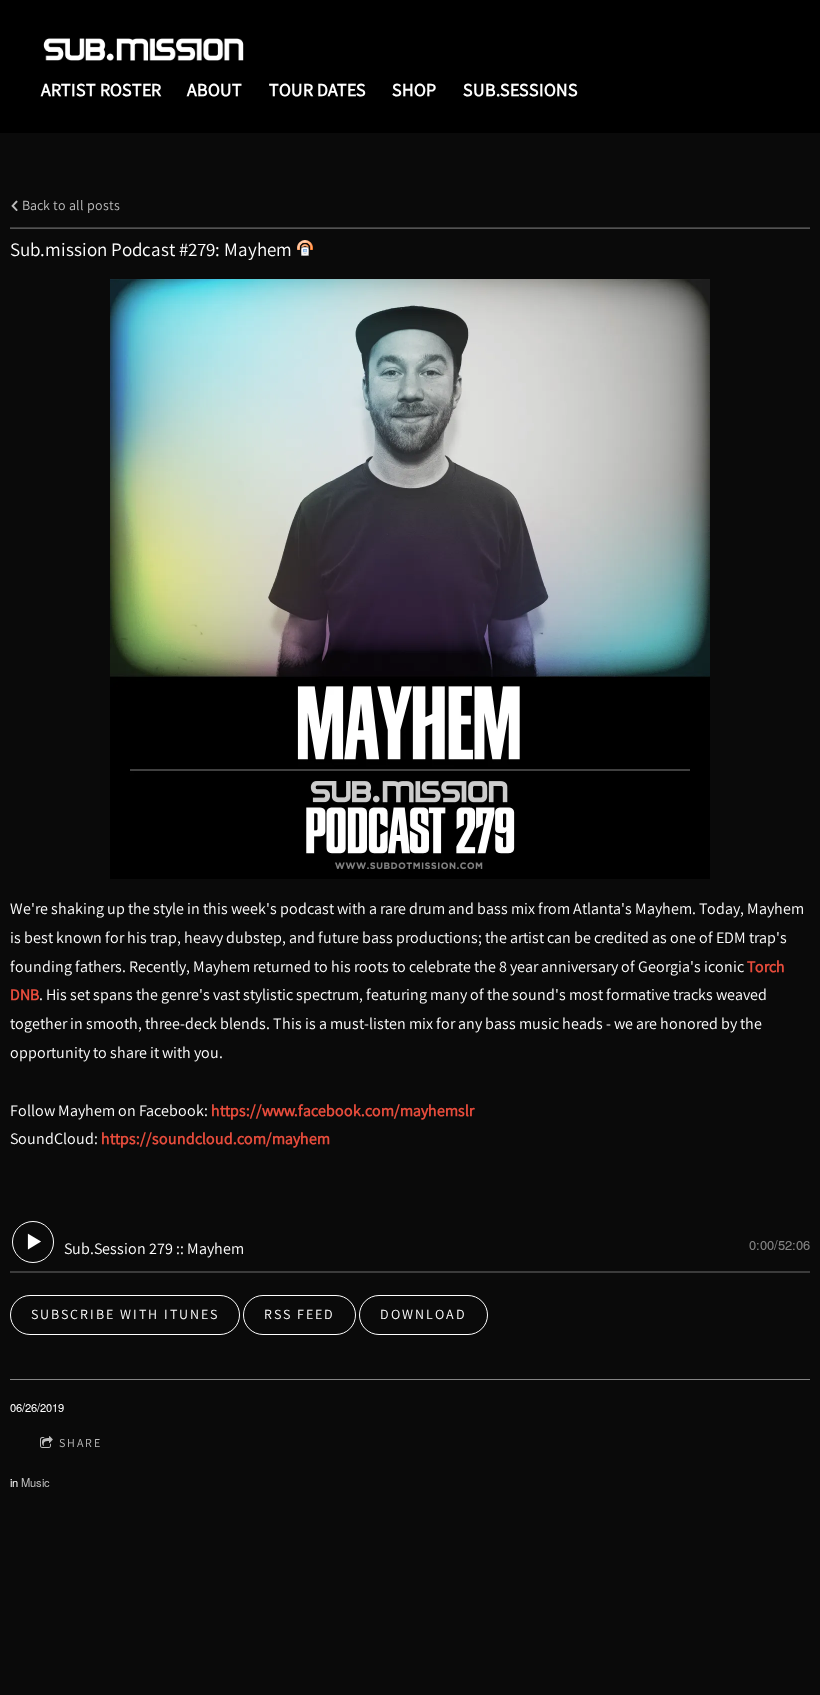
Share (80, 1442)
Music (35, 1482)
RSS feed (299, 1314)
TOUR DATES (317, 89)
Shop (414, 89)
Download (423, 1314)
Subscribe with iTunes (125, 1314)
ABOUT (214, 89)
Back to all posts (69, 204)
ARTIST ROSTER (101, 89)
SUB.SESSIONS (520, 89)
